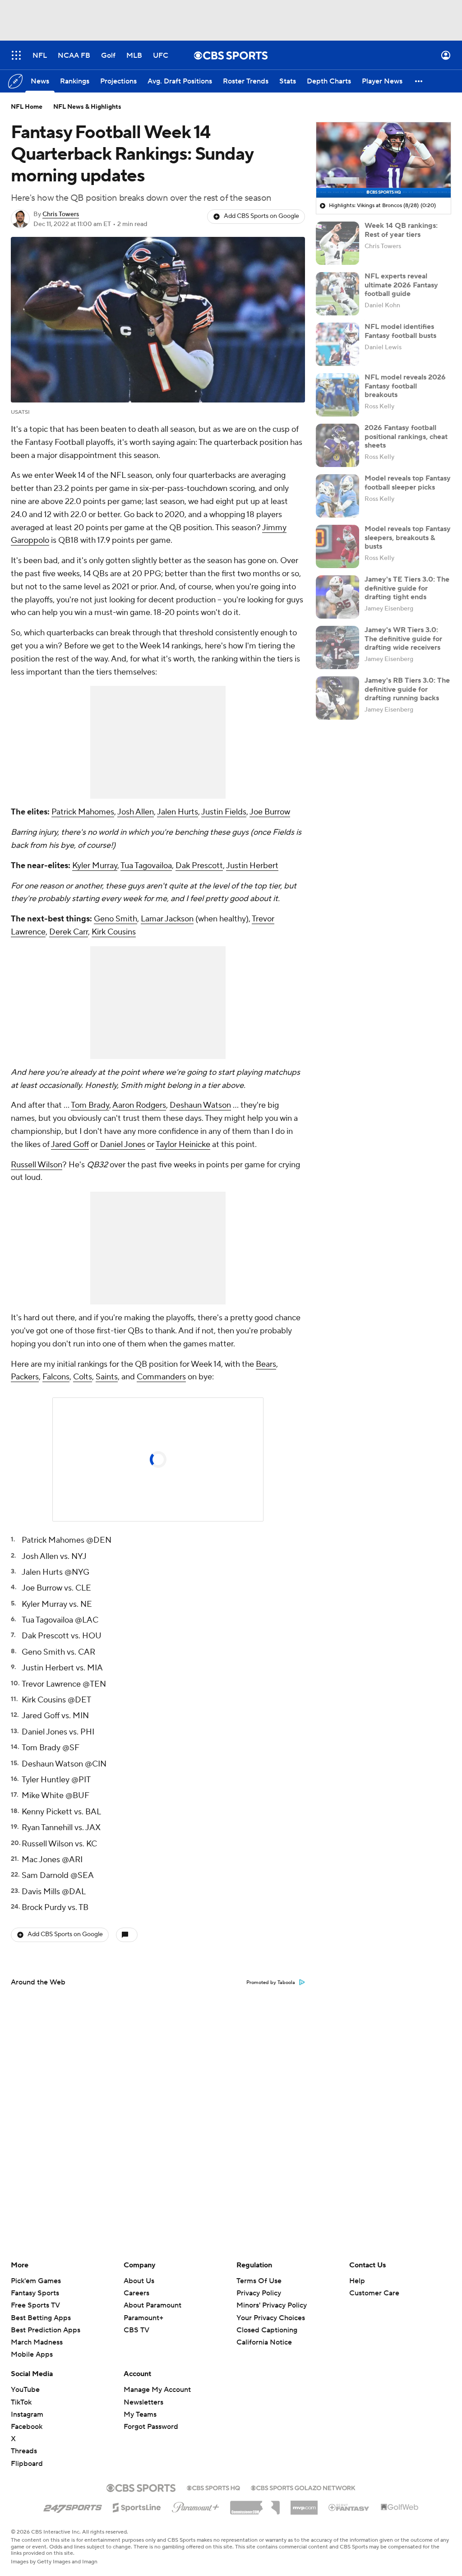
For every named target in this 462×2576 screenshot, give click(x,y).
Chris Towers (61, 214)
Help (357, 2281)
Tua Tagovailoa (146, 866)
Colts (83, 1377)
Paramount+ (143, 2318)
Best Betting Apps (41, 2318)
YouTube (25, 2390)
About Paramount (152, 2305)
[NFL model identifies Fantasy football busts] (337, 344)
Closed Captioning (267, 2322)
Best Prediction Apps (46, 2330)
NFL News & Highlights (87, 107)
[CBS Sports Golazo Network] (303, 2487)
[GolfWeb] (400, 2507)
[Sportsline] (137, 2506)
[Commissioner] (255, 2504)
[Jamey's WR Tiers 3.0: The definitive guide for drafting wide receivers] (337, 647)
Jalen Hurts (178, 812)
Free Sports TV (35, 2305)
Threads (24, 2451)
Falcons (56, 1377)
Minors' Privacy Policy (272, 2305)
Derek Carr (69, 932)
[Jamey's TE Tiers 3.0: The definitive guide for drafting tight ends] (337, 597)
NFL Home (27, 107)
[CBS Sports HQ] (213, 2487)
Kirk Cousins (114, 932)
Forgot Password (151, 2427)
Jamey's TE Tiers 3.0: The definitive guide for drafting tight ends (407, 588)
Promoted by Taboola (271, 1983)
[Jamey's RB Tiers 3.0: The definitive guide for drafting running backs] (337, 698)
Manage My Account (157, 2390)
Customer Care (374, 2293)
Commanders (161, 1377)
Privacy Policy (259, 2293)
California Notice (264, 2334)
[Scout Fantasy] (349, 2507)
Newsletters (143, 2402)
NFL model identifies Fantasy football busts (400, 331)
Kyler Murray (95, 866)
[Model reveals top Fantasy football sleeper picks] (337, 496)
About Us (139, 2281)
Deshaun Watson (200, 1105)
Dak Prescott (199, 866)
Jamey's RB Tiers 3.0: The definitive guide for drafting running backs (407, 689)
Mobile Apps (32, 2354)
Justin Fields (224, 812)
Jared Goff (70, 1145)
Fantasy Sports (35, 2293)
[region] (383, 160)
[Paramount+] (196, 2506)
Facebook (27, 2427)
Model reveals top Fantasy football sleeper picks (408, 483)
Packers (25, 1377)
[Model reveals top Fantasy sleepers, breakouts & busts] (337, 546)
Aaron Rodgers (139, 1105)
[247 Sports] (73, 2506)
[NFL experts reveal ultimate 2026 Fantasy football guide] (337, 294)
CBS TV (136, 2330)
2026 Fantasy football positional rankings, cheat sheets (406, 436)
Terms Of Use (259, 2281)
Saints (107, 1377)
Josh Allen (136, 812)
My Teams (140, 2414)
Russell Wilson (37, 1165)
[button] (16, 55)
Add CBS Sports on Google (261, 216)
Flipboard (27, 2464)
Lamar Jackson (167, 919)
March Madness (37, 2342)
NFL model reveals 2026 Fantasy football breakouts (405, 386)
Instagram (27, 2414)
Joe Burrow (270, 812)
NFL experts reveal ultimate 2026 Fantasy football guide (401, 285)
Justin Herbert (252, 866)
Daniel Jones (122, 1145)
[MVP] (304, 2504)
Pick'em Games (36, 2281)
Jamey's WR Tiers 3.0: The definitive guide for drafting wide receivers (403, 638)
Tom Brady (90, 1105)
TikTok (21, 2402)
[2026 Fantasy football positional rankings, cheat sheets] (337, 445)
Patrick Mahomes (83, 812)
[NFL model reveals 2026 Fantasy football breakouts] (337, 395)
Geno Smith (115, 919)
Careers (136, 2293)
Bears (266, 1364)
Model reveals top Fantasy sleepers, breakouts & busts (408, 537)
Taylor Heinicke (183, 1145)
